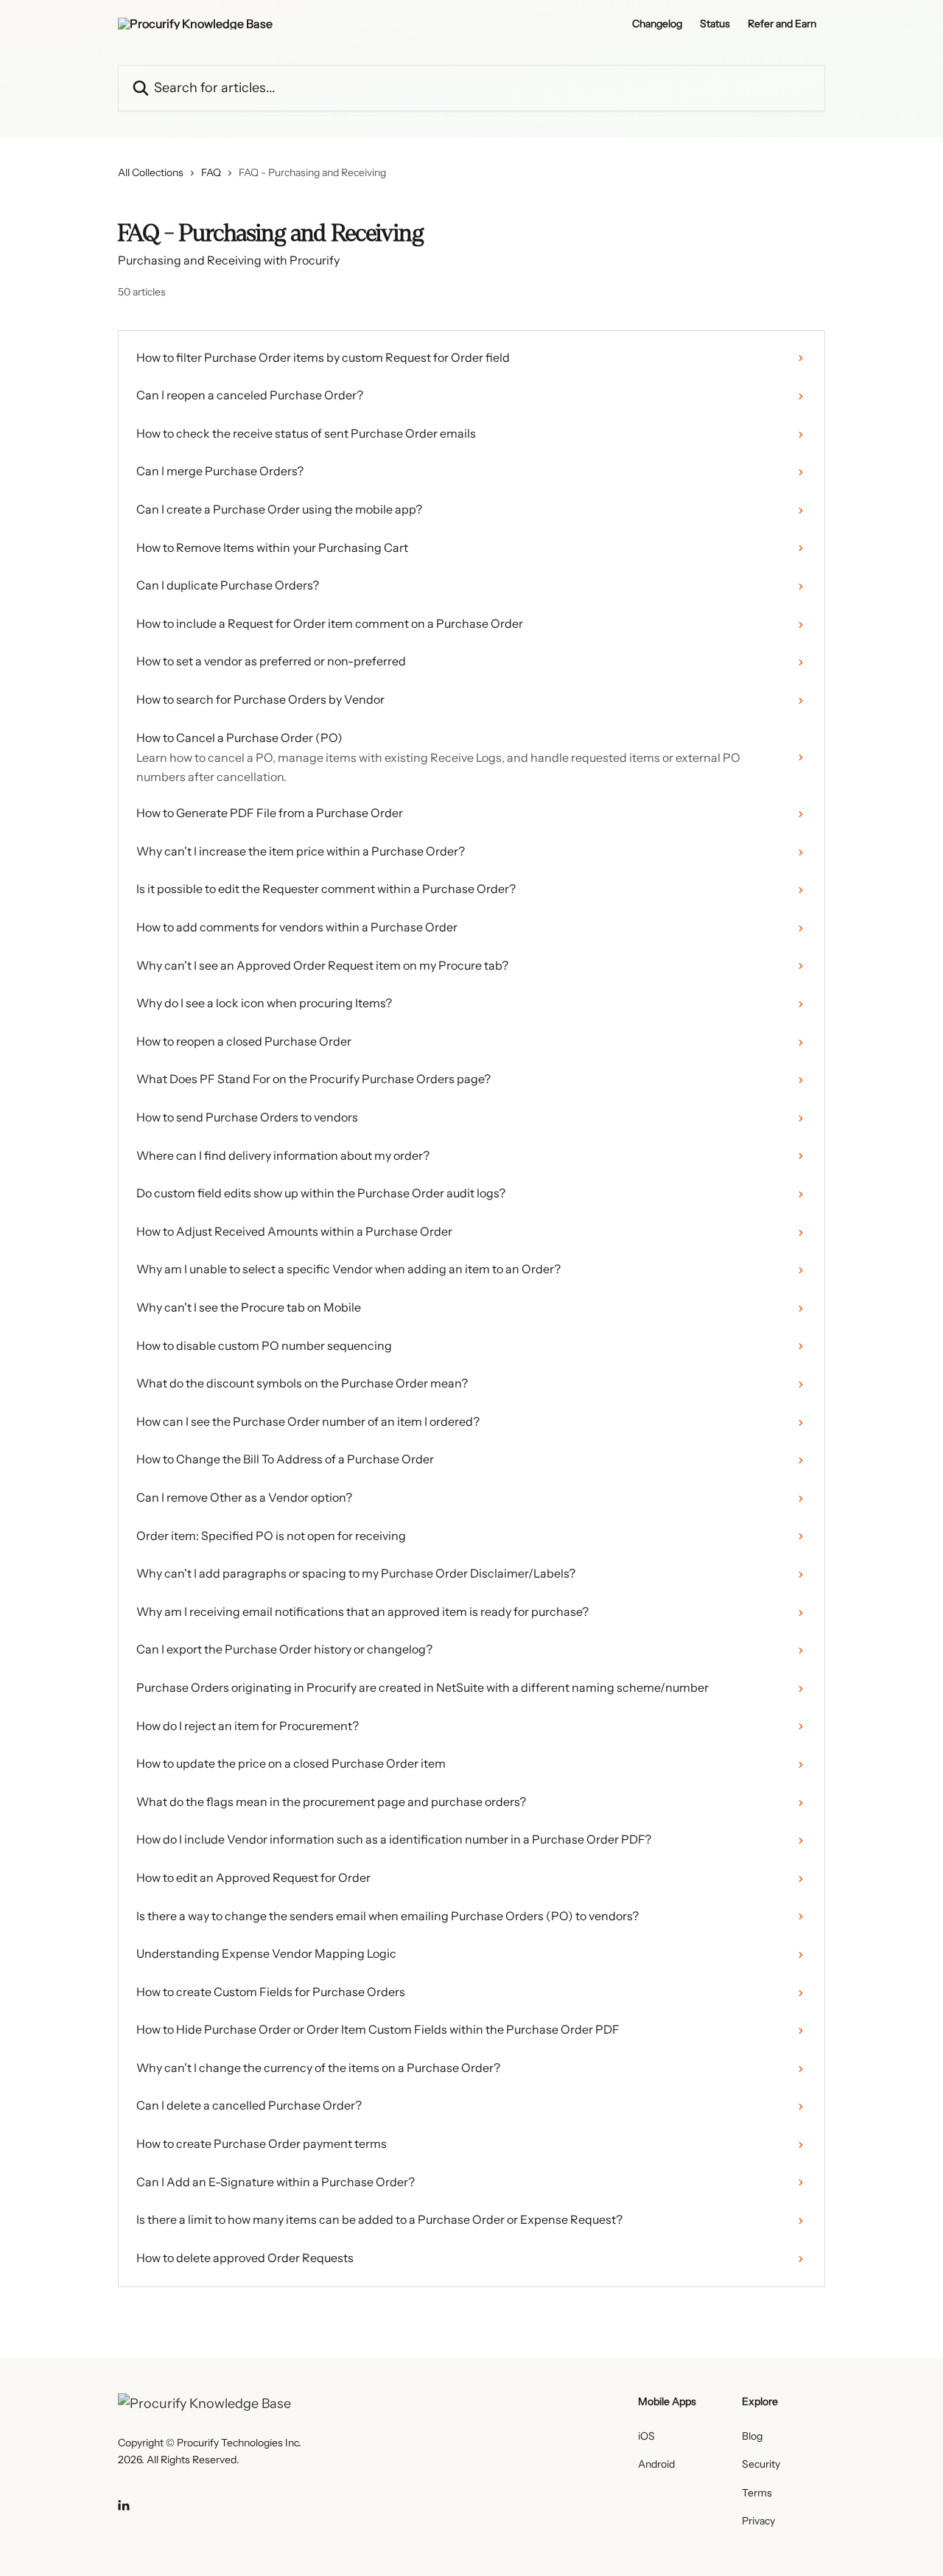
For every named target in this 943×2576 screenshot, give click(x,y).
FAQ (211, 172)
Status (715, 24)
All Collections (151, 172)
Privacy (758, 2521)
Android (656, 2464)
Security (761, 2464)
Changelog (657, 24)
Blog (752, 2436)
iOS (646, 2436)
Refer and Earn (782, 24)
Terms (757, 2493)
